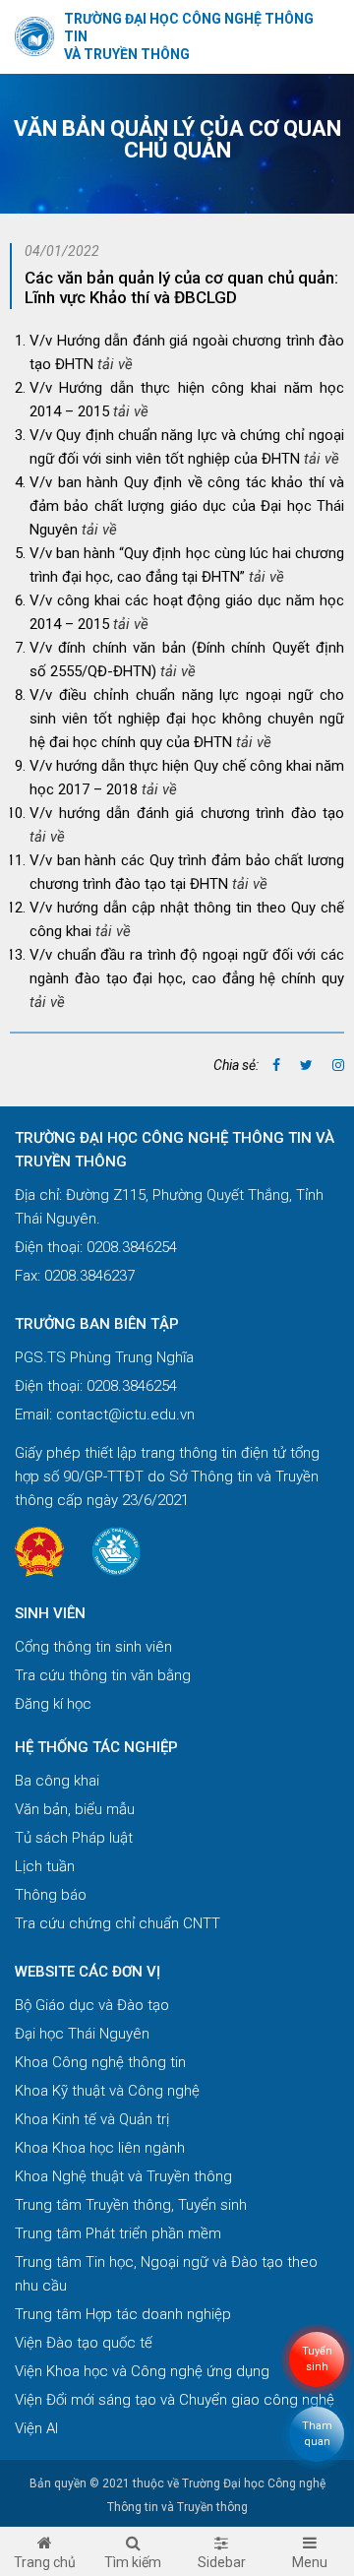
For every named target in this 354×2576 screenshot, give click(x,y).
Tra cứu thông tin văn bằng (103, 1675)
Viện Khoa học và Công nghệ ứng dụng (142, 2371)
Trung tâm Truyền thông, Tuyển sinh (131, 2205)
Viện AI (36, 2428)
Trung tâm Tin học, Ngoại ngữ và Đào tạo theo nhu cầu (166, 2274)
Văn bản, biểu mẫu (75, 1809)
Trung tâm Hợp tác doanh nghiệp (123, 2314)
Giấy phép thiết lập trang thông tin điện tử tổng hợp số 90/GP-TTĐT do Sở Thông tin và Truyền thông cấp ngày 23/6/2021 (167, 1476)
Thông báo (51, 1895)
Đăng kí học (53, 1704)
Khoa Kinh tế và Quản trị (92, 2119)
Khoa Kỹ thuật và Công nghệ (107, 2091)
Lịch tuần (45, 1866)
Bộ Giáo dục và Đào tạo (92, 2005)
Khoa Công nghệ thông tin (100, 2062)
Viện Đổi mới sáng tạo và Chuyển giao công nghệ (175, 2400)
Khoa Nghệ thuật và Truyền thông (123, 2176)
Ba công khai (57, 1781)
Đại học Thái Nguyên (82, 2034)
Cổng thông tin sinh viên (93, 1647)
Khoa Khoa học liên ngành (100, 2148)
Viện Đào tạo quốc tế (84, 2343)
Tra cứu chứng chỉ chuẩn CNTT (118, 1923)
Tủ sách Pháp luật (74, 1838)
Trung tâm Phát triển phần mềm (118, 2233)
